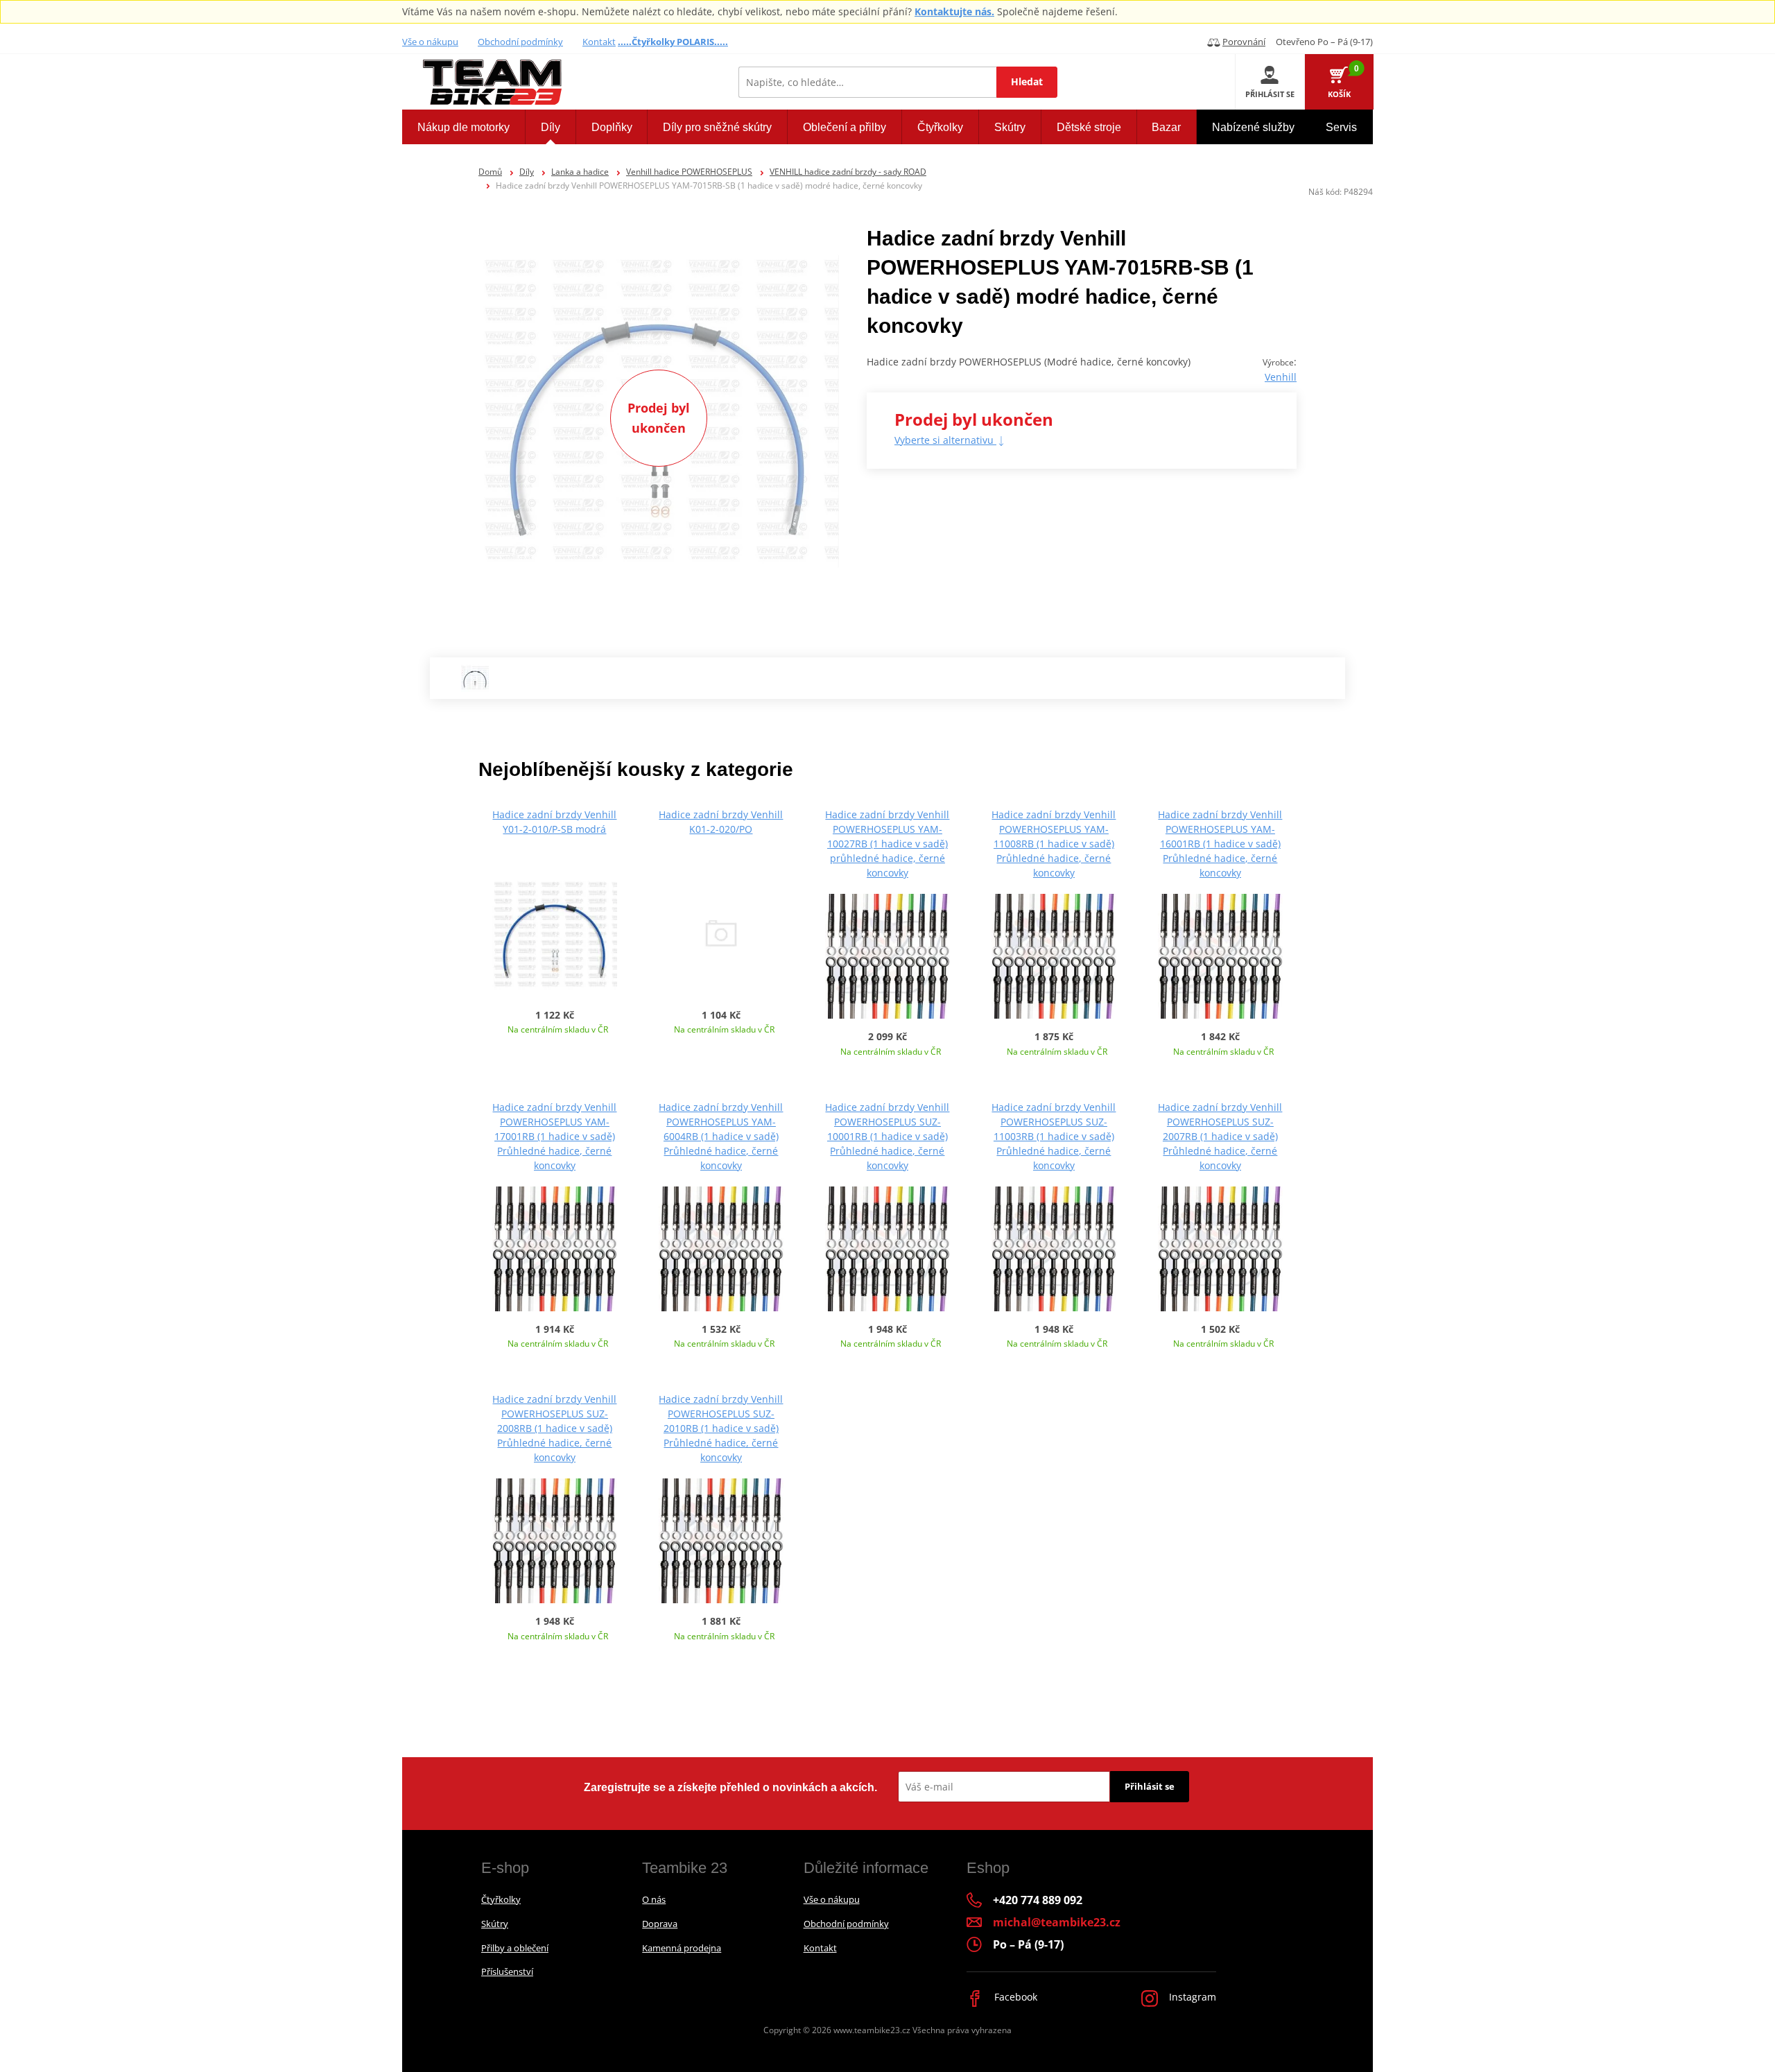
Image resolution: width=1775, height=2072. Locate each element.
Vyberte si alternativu (945, 440)
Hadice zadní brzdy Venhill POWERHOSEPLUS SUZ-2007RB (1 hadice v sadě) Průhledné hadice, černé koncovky (1220, 1136)
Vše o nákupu (430, 42)
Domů (490, 172)
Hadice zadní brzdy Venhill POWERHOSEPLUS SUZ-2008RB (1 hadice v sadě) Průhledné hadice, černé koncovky (554, 1428)
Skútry (495, 1924)
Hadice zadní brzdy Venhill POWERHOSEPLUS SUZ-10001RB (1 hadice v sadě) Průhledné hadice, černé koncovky (887, 1136)
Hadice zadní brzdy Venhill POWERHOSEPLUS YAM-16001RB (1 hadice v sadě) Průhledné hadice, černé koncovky (1220, 844)
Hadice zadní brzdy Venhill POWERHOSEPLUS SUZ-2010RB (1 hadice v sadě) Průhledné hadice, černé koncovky (721, 1428)
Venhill (1281, 377)
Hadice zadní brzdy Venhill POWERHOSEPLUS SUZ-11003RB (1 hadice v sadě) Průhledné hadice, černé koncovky (1054, 1136)
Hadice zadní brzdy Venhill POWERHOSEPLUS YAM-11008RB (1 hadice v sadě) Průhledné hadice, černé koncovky (1054, 844)
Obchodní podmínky (520, 42)
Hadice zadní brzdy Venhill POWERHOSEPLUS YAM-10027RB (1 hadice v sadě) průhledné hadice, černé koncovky (887, 844)
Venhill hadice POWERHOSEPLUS (689, 172)
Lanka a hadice (580, 172)
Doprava (660, 1924)
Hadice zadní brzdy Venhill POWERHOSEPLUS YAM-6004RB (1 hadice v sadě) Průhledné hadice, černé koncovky (721, 1136)
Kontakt (599, 42)
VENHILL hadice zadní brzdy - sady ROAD (848, 172)
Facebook (1014, 1997)
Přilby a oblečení (515, 1948)
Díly (527, 172)
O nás (654, 1899)
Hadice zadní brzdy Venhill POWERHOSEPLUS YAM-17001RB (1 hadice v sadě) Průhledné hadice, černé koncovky (554, 1136)
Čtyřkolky (501, 1899)
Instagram (1191, 1997)
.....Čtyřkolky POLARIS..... (673, 42)
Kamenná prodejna (682, 1948)
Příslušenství (507, 1971)
